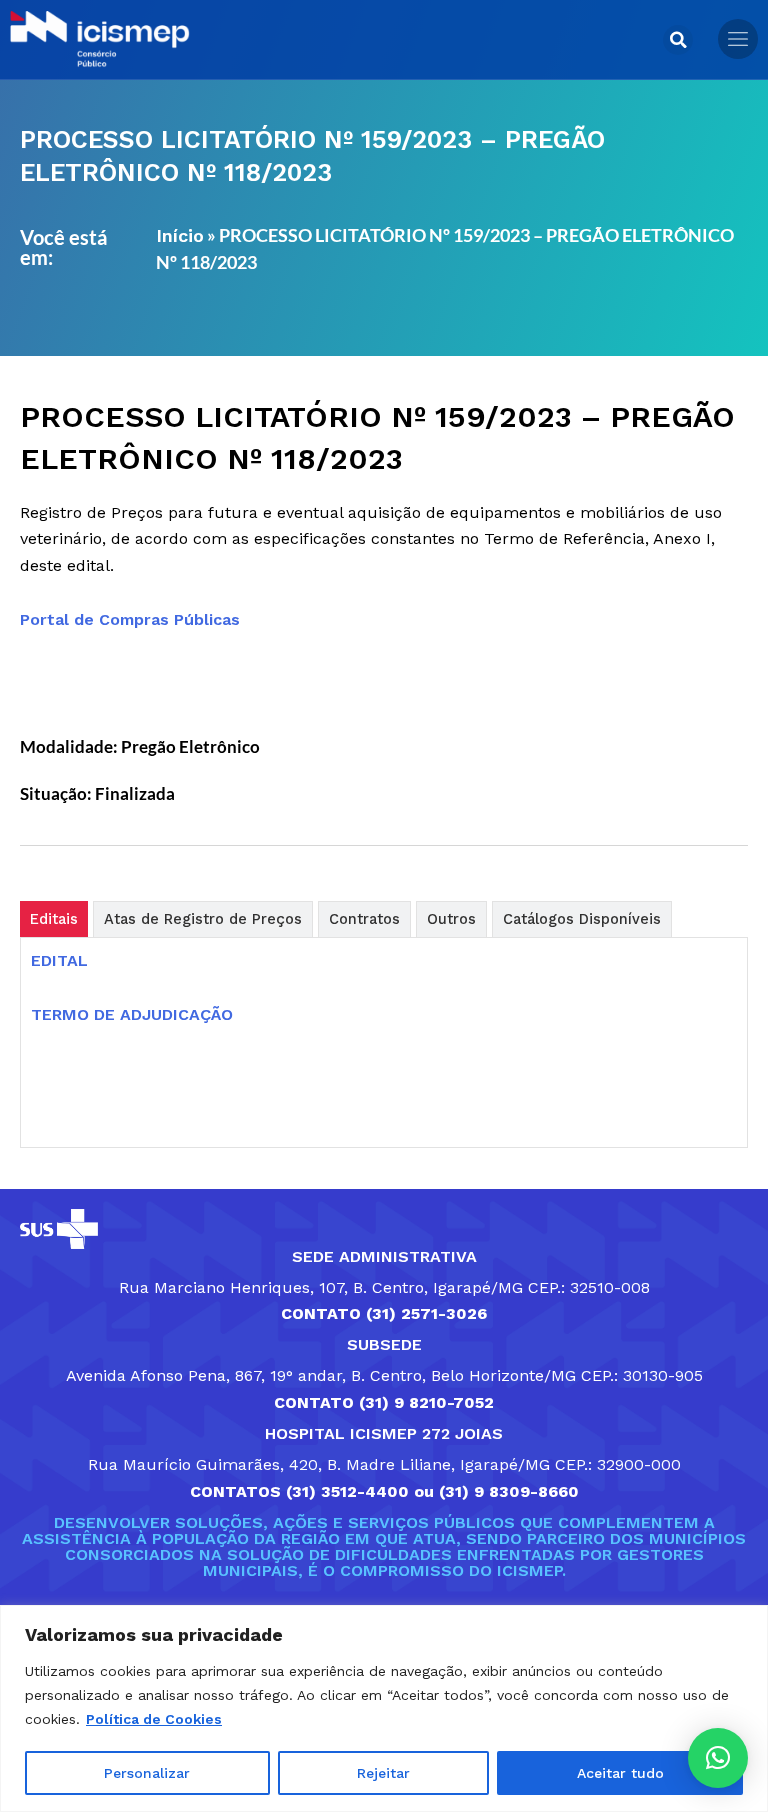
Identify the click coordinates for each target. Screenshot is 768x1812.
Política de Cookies (154, 1719)
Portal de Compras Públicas (130, 619)
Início (180, 235)
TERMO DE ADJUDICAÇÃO (132, 1014)
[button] (678, 40)
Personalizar (147, 1773)
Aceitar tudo (620, 1773)
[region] (384, 1708)
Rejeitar (383, 1773)
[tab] (54, 919)
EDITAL (59, 960)
